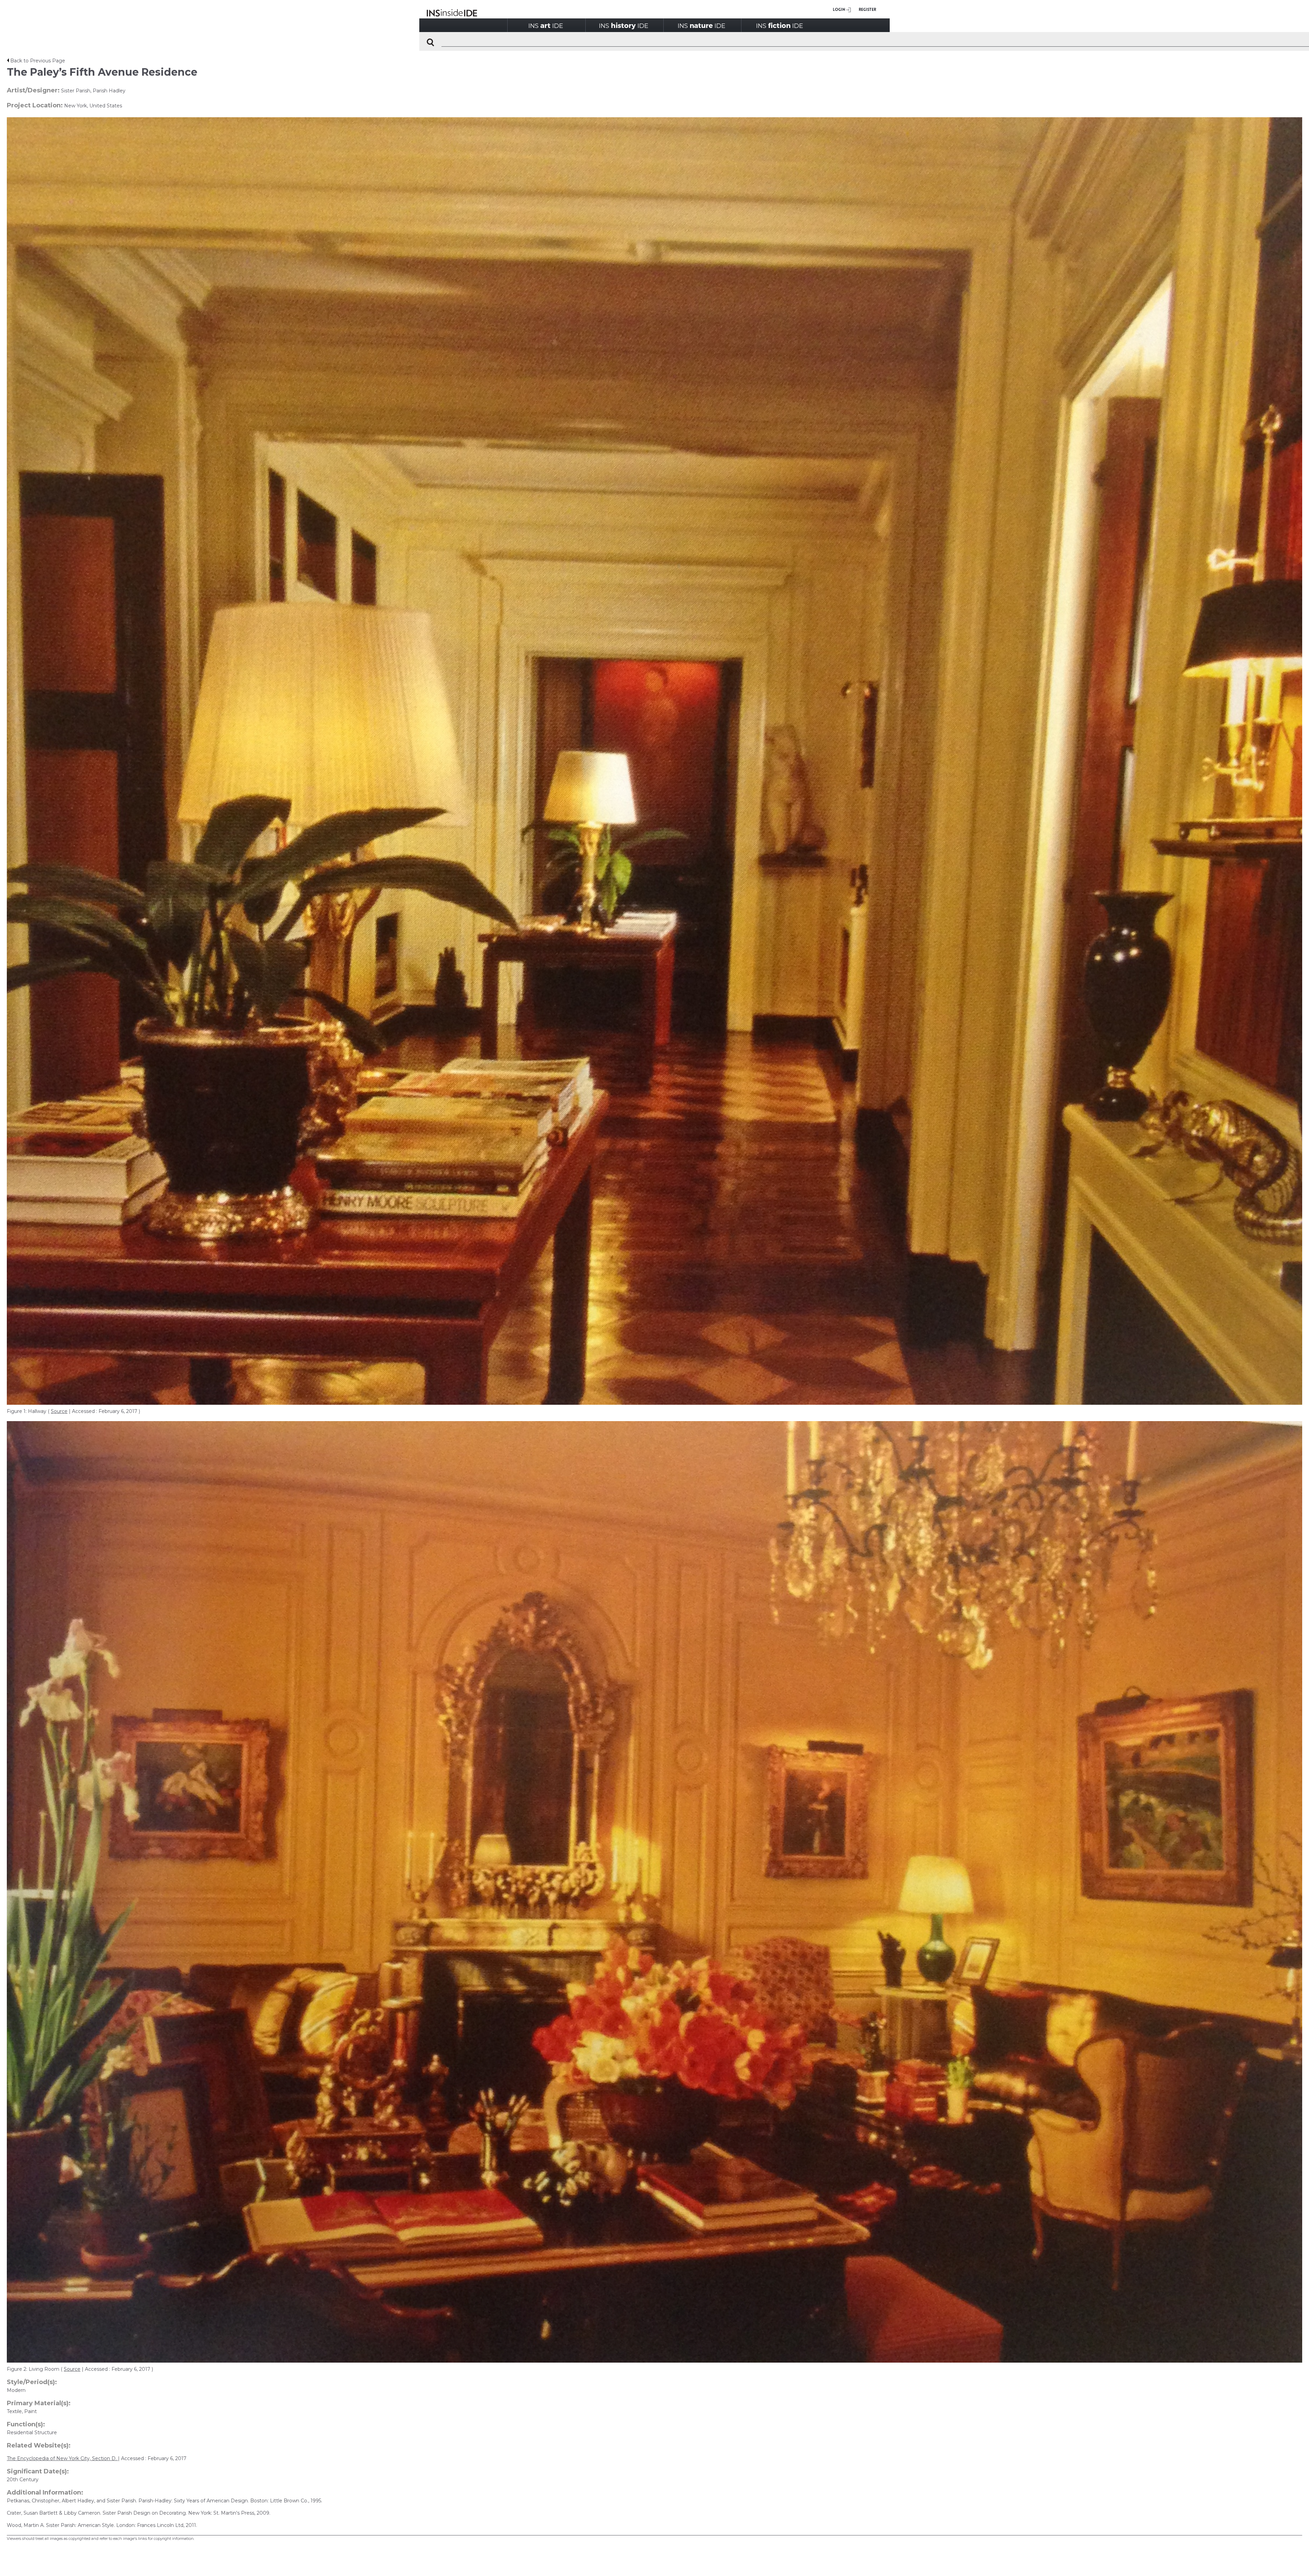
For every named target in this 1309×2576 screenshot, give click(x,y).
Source (59, 1411)
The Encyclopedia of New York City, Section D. (62, 2458)
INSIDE (546, 25)
